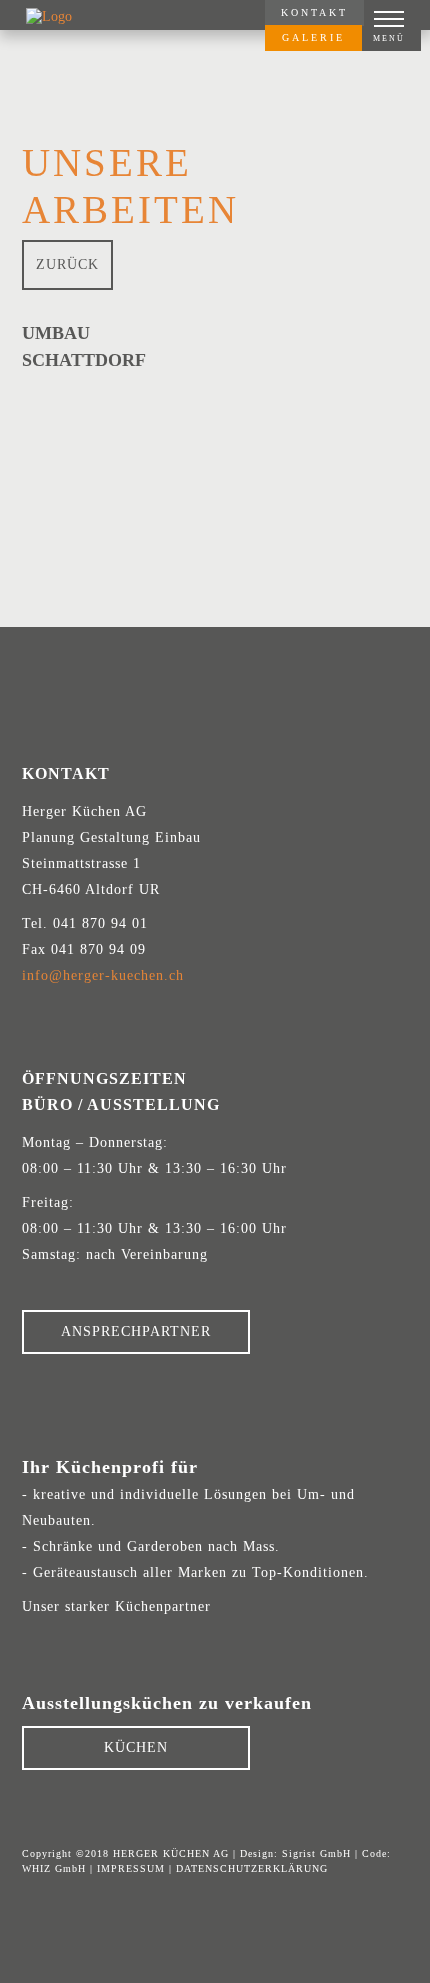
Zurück (67, 264)
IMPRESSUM (131, 1868)
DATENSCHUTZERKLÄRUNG (252, 1868)
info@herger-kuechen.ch (103, 975)
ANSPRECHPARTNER (136, 1331)
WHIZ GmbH (54, 1868)
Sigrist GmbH (316, 1853)
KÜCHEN (136, 1747)
